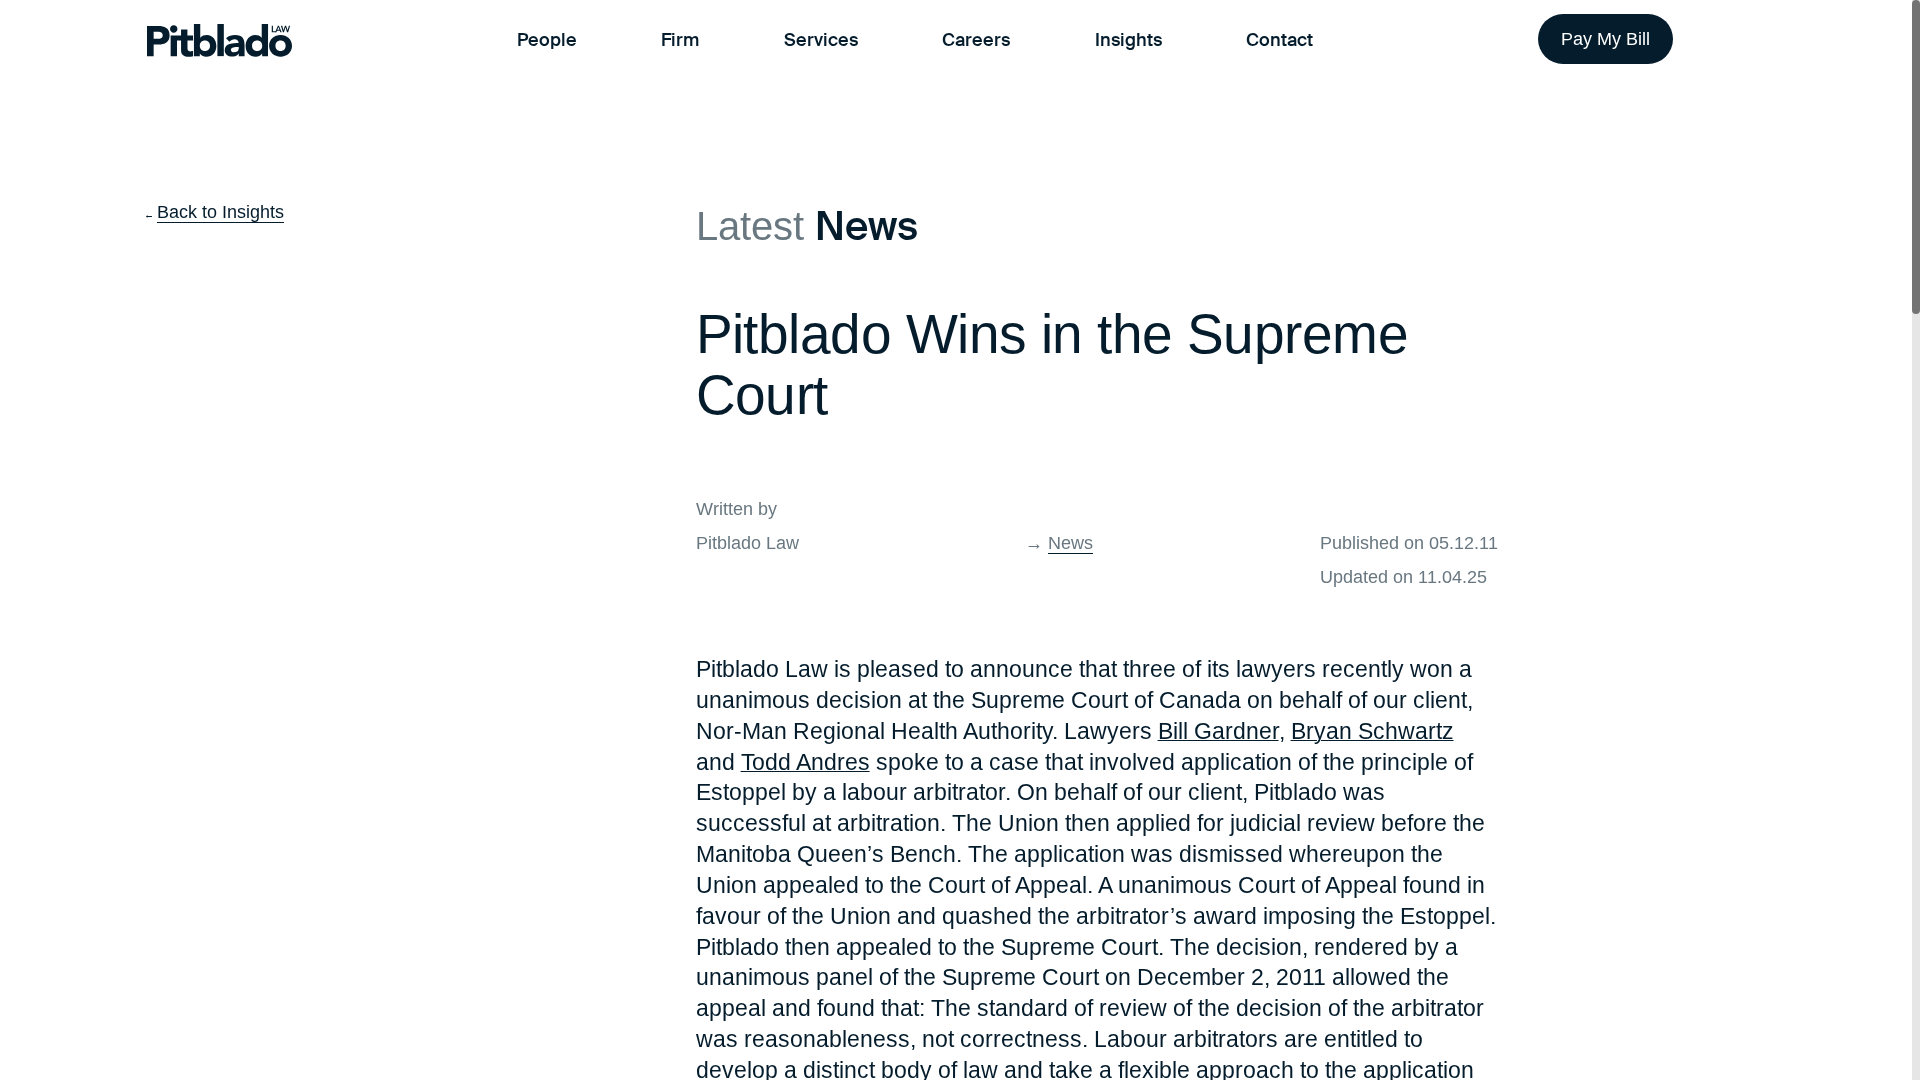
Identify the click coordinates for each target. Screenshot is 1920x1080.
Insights (1128, 40)
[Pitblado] (219, 40)
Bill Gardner (1218, 731)
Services (821, 40)
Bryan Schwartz (1372, 731)
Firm (680, 40)
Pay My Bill (1605, 39)
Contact (1279, 40)
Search (1747, 40)
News (1070, 543)
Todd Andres (805, 762)
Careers (976, 40)
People (547, 40)
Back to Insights (220, 212)
